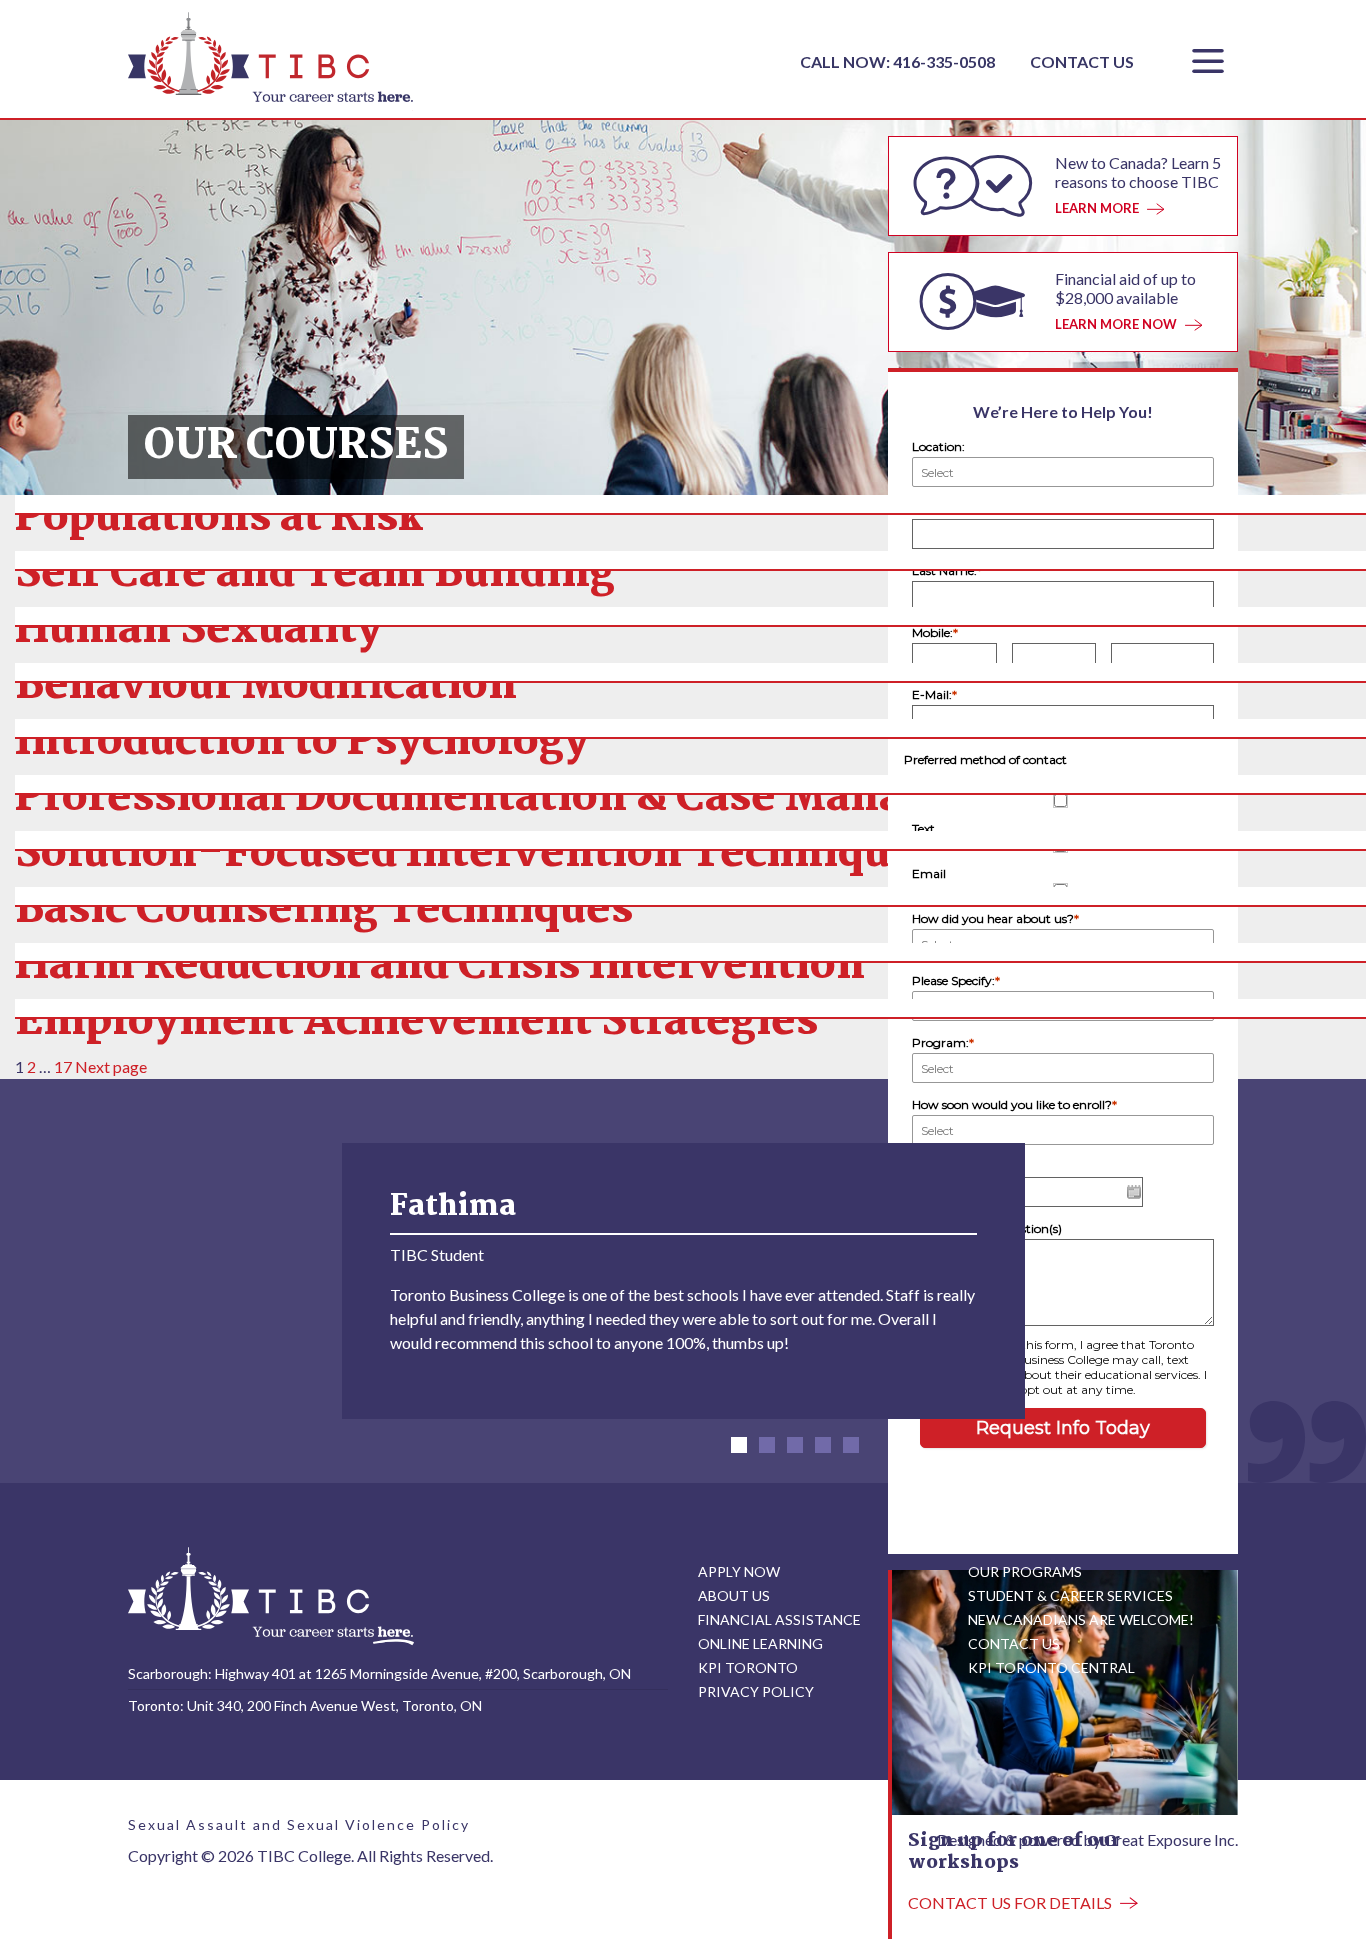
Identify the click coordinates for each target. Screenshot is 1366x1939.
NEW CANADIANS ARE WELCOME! (1081, 1619)
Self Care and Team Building (315, 574)
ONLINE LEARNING (760, 1643)
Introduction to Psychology (302, 742)
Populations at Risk (219, 518)
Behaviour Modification (266, 686)
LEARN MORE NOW (1116, 324)
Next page (111, 1066)
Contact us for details (1010, 1902)
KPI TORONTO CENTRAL (1051, 1667)
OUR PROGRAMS (1025, 1571)
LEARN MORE (1097, 208)
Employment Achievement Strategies (416, 1022)
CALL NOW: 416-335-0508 (899, 61)
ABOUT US (734, 1595)
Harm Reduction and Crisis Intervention (440, 966)
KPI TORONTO (748, 1667)
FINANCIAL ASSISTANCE (779, 1619)
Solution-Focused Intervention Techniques (476, 854)
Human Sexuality (198, 630)
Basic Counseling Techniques (324, 910)
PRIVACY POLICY (756, 1691)
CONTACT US (1082, 61)
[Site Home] (271, 1594)
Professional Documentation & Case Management (541, 798)
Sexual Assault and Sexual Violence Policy (299, 1824)
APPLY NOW (739, 1571)
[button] (739, 1445)
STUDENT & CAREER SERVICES (1070, 1595)
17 (63, 1066)
